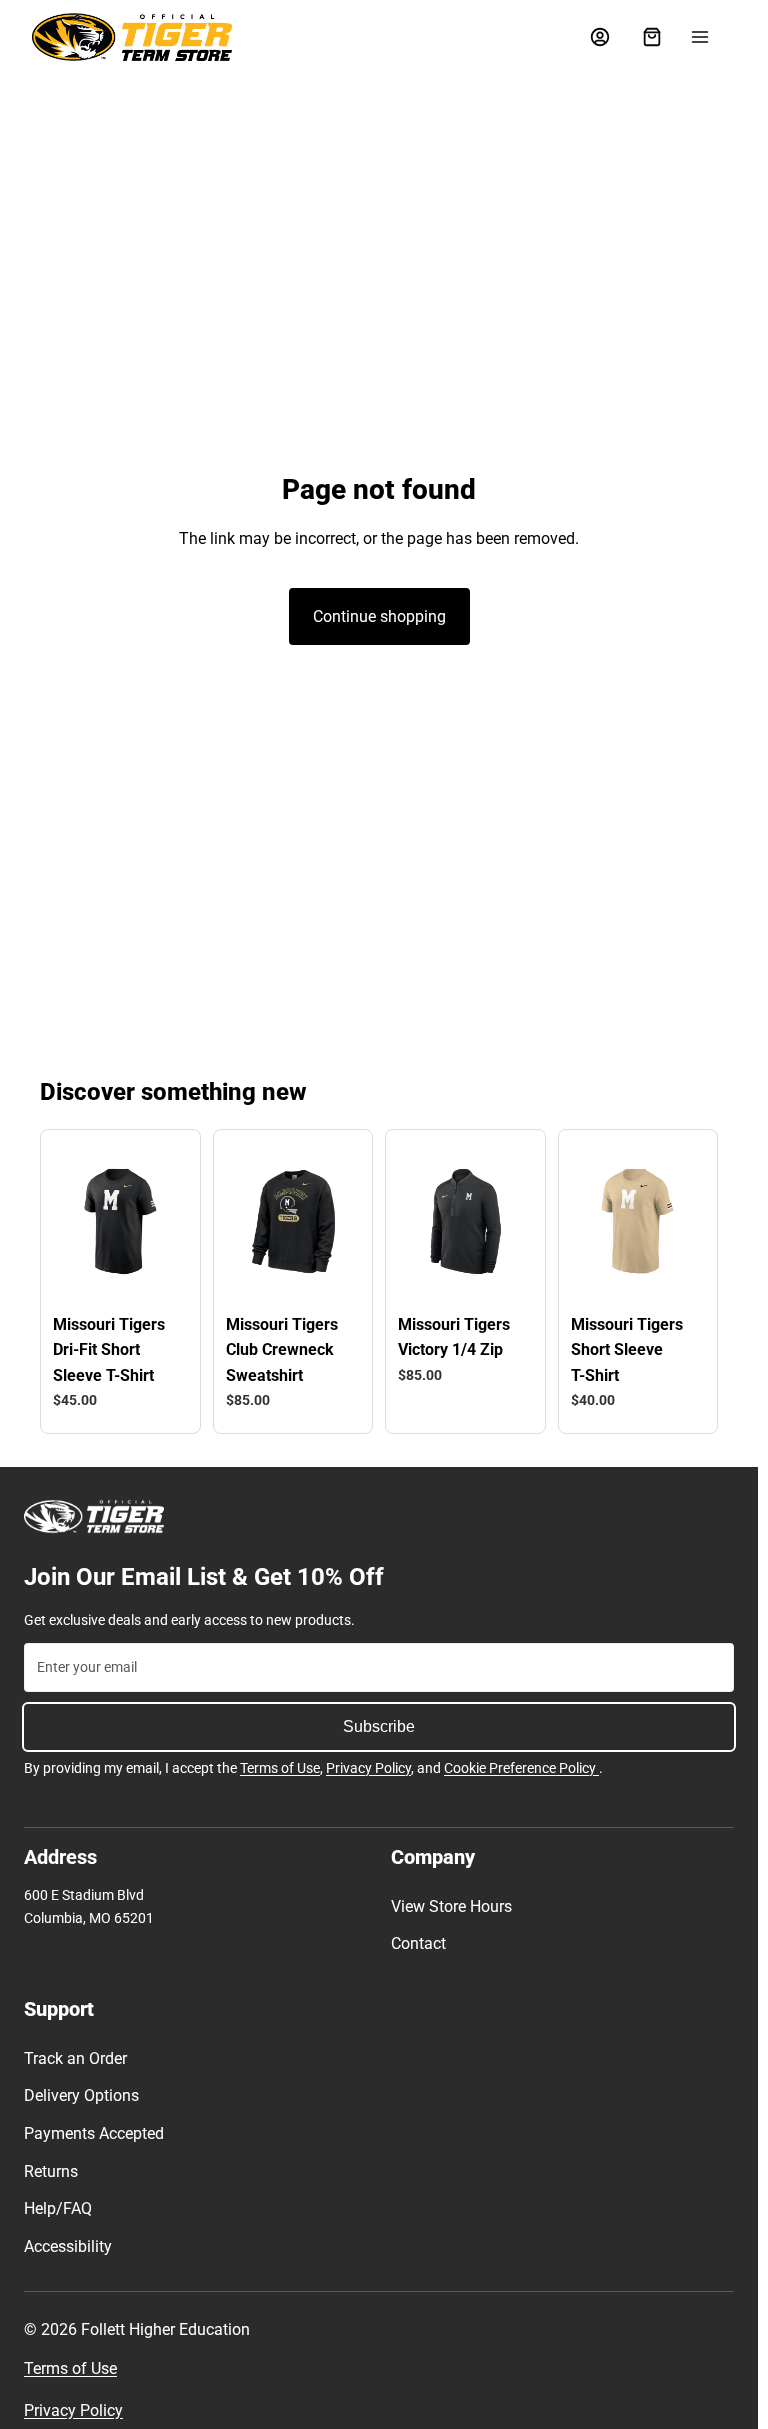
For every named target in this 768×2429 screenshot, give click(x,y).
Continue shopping (379, 616)
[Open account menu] (600, 37)
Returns (51, 2171)
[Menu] (700, 37)
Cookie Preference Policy (521, 1768)
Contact (418, 1943)
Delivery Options (81, 2095)
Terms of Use (280, 1768)
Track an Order (75, 2058)
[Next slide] (159, 1221)
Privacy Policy (368, 1768)
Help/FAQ (58, 2208)
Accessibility (68, 2246)
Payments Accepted (94, 2133)
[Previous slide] (80, 1221)
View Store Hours (451, 1906)
